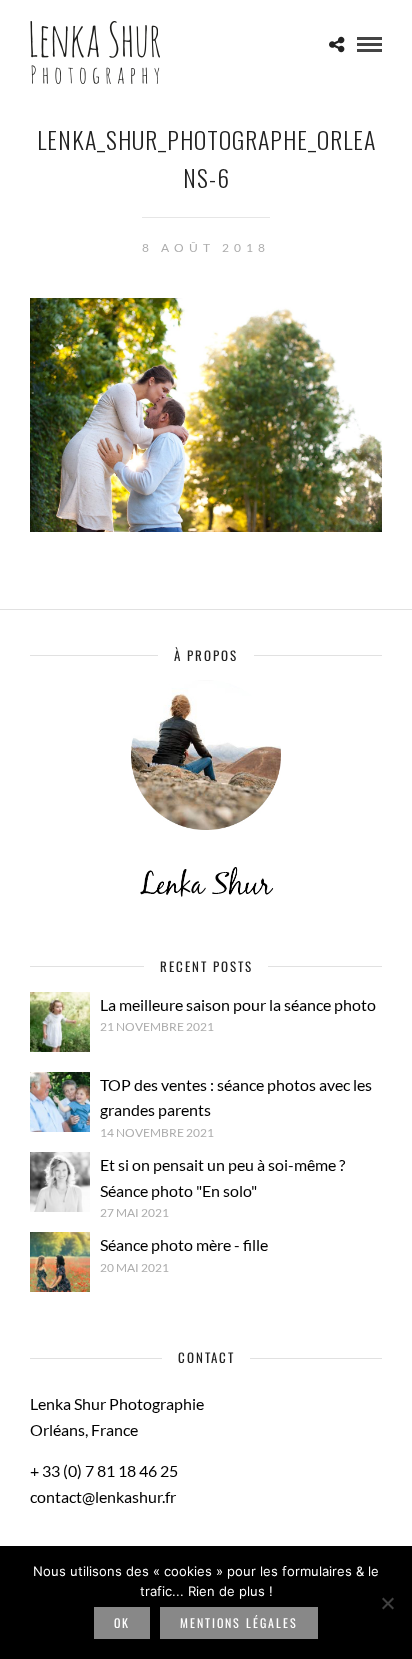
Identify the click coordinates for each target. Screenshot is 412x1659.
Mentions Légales (239, 1622)
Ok (122, 1622)
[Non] (387, 1603)
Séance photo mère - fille (184, 1244)
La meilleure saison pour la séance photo (238, 1004)
